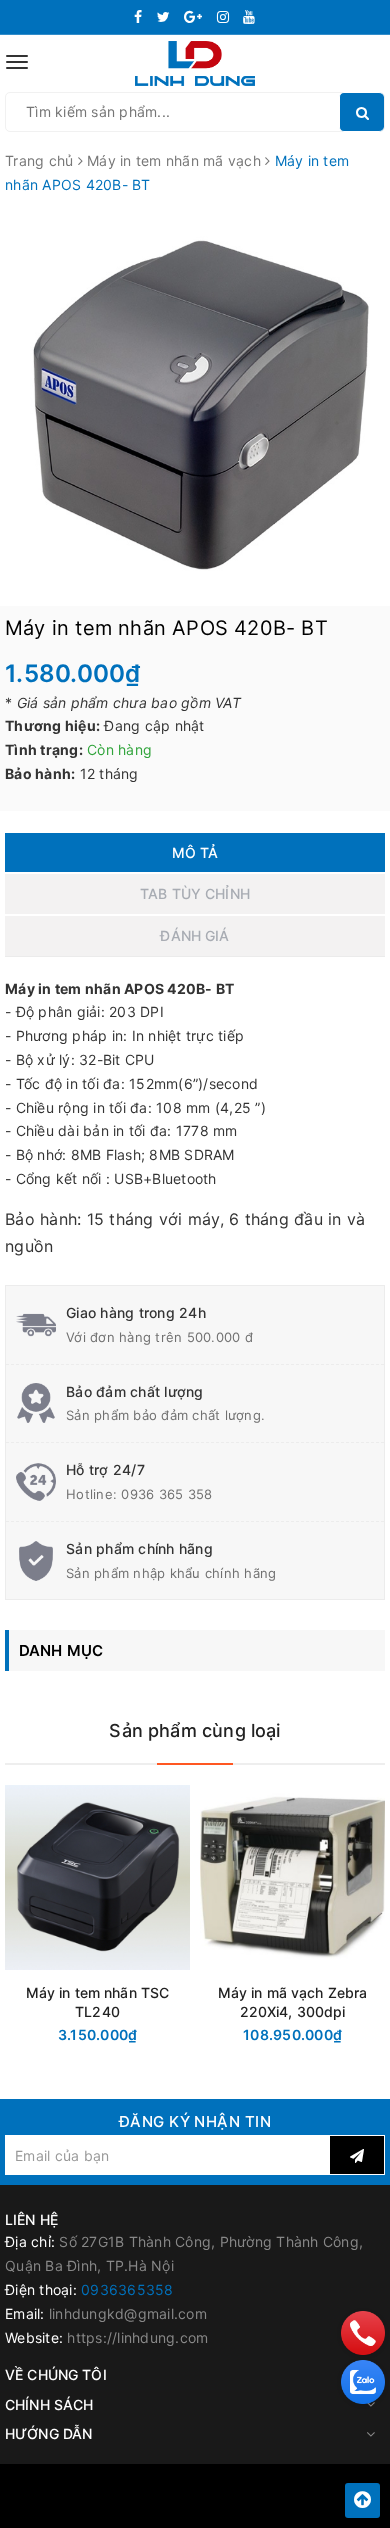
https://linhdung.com (137, 2337)
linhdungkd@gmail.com (128, 2313)
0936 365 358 (166, 1494)
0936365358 (127, 2289)
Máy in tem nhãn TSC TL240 (98, 2002)
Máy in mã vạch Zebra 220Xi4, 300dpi (293, 2002)
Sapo (240, 2507)
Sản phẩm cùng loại (194, 1730)
